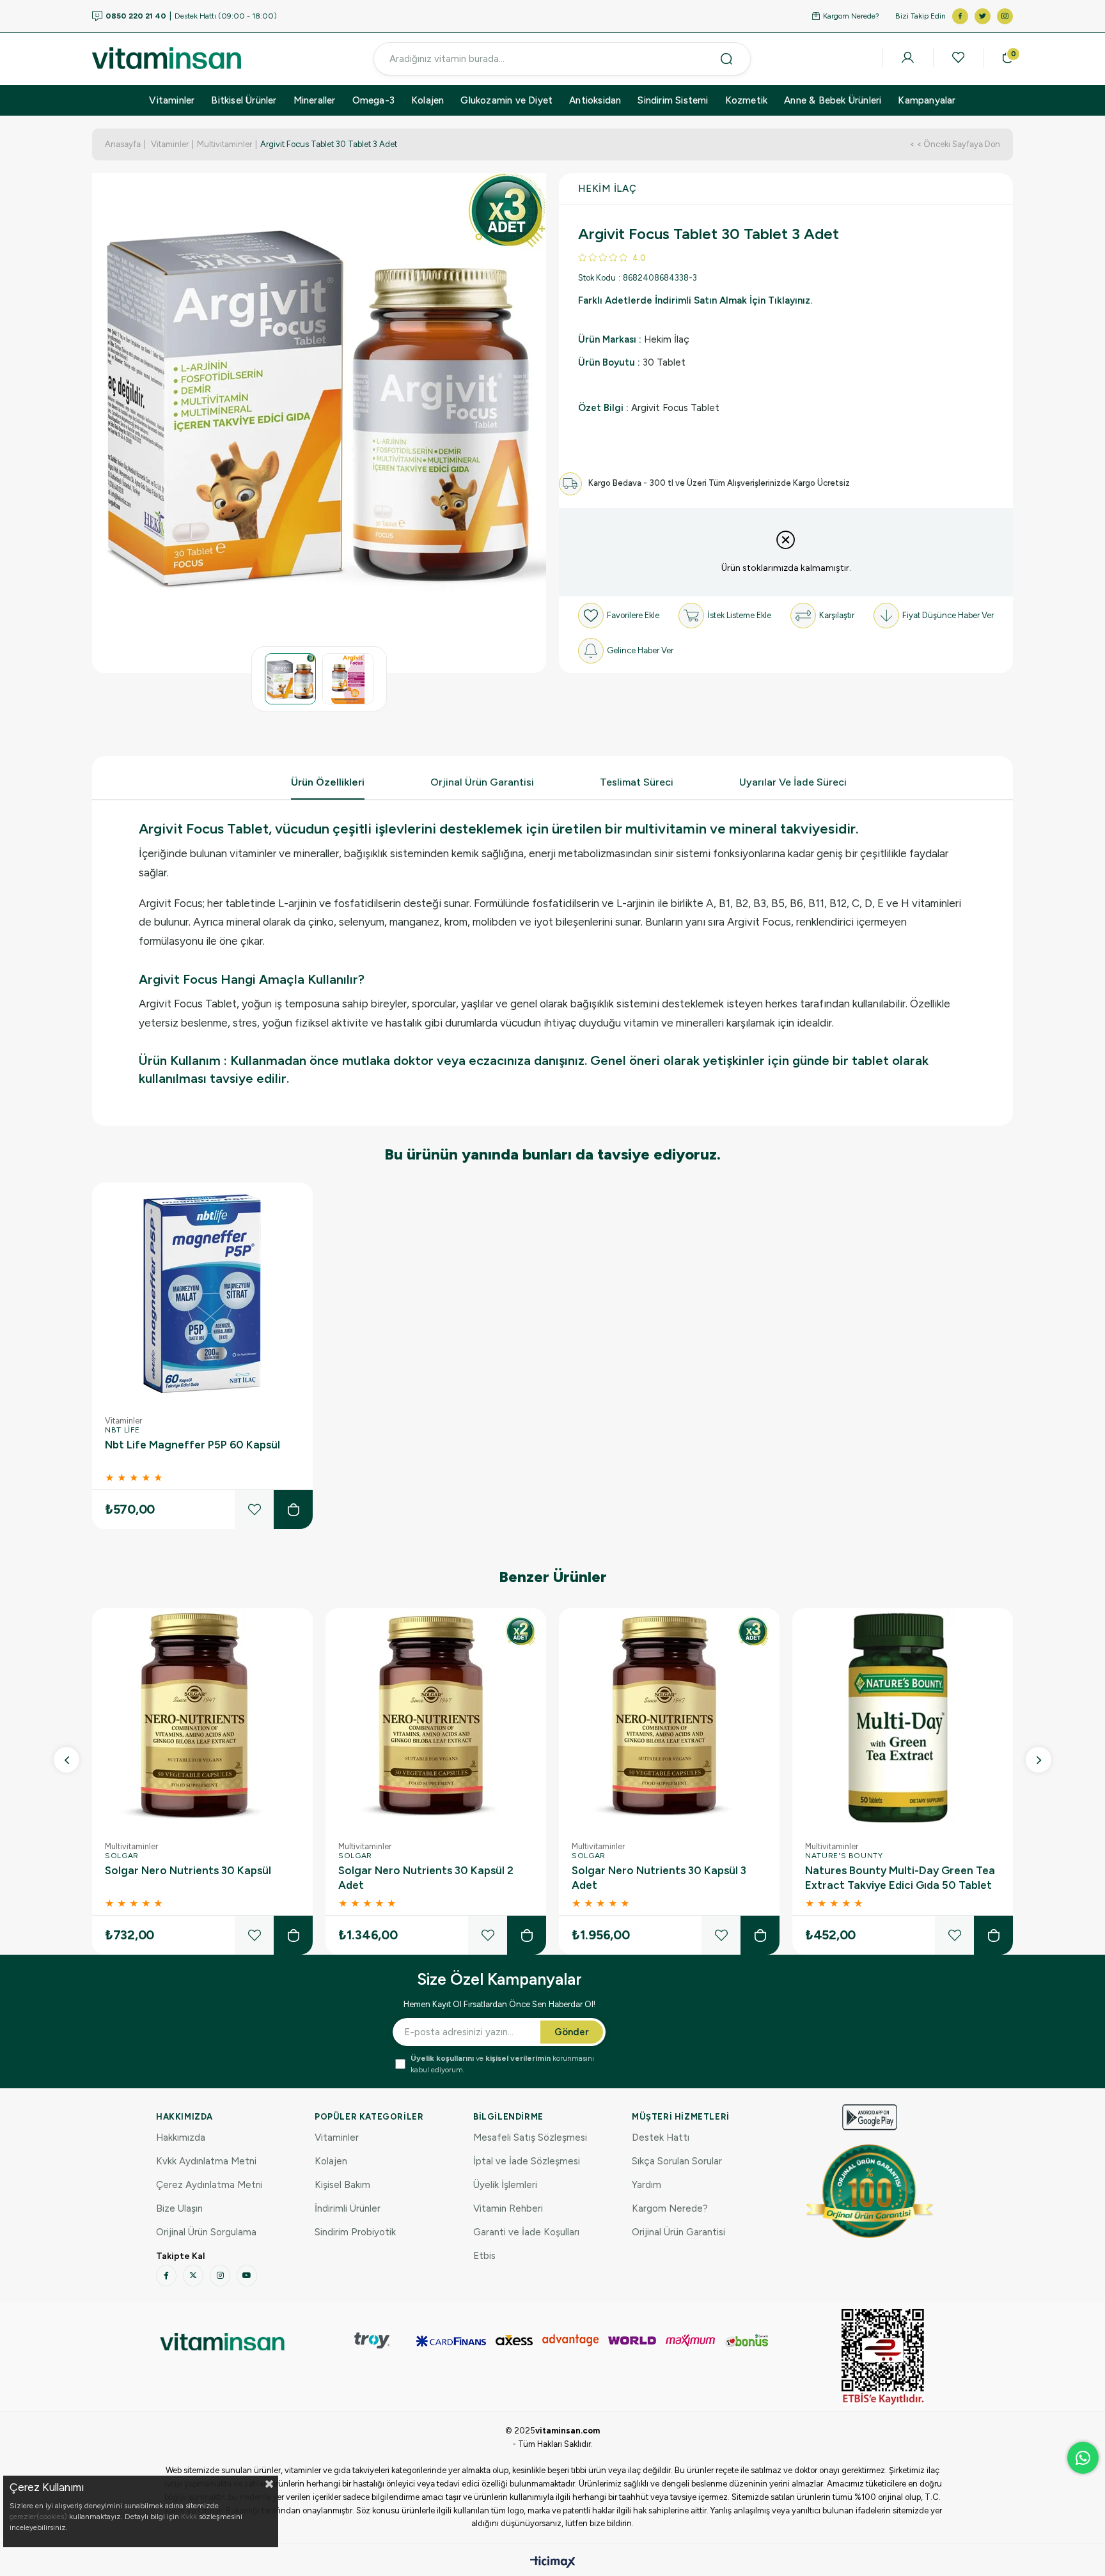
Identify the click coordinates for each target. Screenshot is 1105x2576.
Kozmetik (747, 100)
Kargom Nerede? (851, 16)
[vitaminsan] (222, 2342)
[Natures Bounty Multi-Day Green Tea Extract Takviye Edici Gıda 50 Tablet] (903, 1719)
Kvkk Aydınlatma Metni (206, 2161)
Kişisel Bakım (342, 2185)
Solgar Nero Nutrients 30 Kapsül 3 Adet (659, 1878)
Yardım (647, 2185)
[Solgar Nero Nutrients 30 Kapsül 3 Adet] (669, 1719)
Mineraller (315, 100)
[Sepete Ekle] (293, 1509)
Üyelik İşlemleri (505, 2185)
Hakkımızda (181, 2138)
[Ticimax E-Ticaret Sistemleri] (553, 2563)
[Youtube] (247, 2276)
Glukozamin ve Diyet (506, 100)
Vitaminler (172, 100)
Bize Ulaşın (179, 2208)
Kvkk (189, 2517)
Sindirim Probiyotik (355, 2232)
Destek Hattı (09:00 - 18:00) (191, 16)
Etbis (484, 2256)
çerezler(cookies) (38, 2517)
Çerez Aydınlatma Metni (209, 2185)
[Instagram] (220, 2276)
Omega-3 (373, 100)
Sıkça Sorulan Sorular (677, 2161)
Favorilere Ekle (254, 1509)
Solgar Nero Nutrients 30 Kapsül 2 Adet (426, 1878)
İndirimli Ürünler (348, 2208)
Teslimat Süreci (637, 782)
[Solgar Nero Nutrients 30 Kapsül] (202, 1719)
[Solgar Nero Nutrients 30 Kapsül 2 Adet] (436, 1719)
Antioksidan (595, 100)
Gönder (572, 2032)
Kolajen (427, 100)
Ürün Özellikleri (328, 782)
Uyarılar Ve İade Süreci (793, 782)
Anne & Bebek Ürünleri (833, 100)
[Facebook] (166, 2276)
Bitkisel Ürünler (244, 100)
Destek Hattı (661, 2138)
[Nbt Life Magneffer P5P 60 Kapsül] (202, 1293)
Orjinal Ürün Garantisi (482, 782)
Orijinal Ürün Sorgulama (206, 2232)
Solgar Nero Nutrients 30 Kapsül (188, 1870)
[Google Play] (870, 2117)
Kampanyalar (927, 100)
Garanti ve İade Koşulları (526, 2232)
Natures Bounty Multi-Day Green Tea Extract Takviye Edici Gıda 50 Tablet (900, 1878)
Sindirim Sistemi (673, 100)
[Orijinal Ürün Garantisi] (870, 2191)
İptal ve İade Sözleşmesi (527, 2161)
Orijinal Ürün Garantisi (678, 2232)
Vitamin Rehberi (508, 2208)
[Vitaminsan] (883, 2357)
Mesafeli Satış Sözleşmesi (530, 2138)
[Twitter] (193, 2276)
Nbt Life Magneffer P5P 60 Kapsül (192, 1445)
